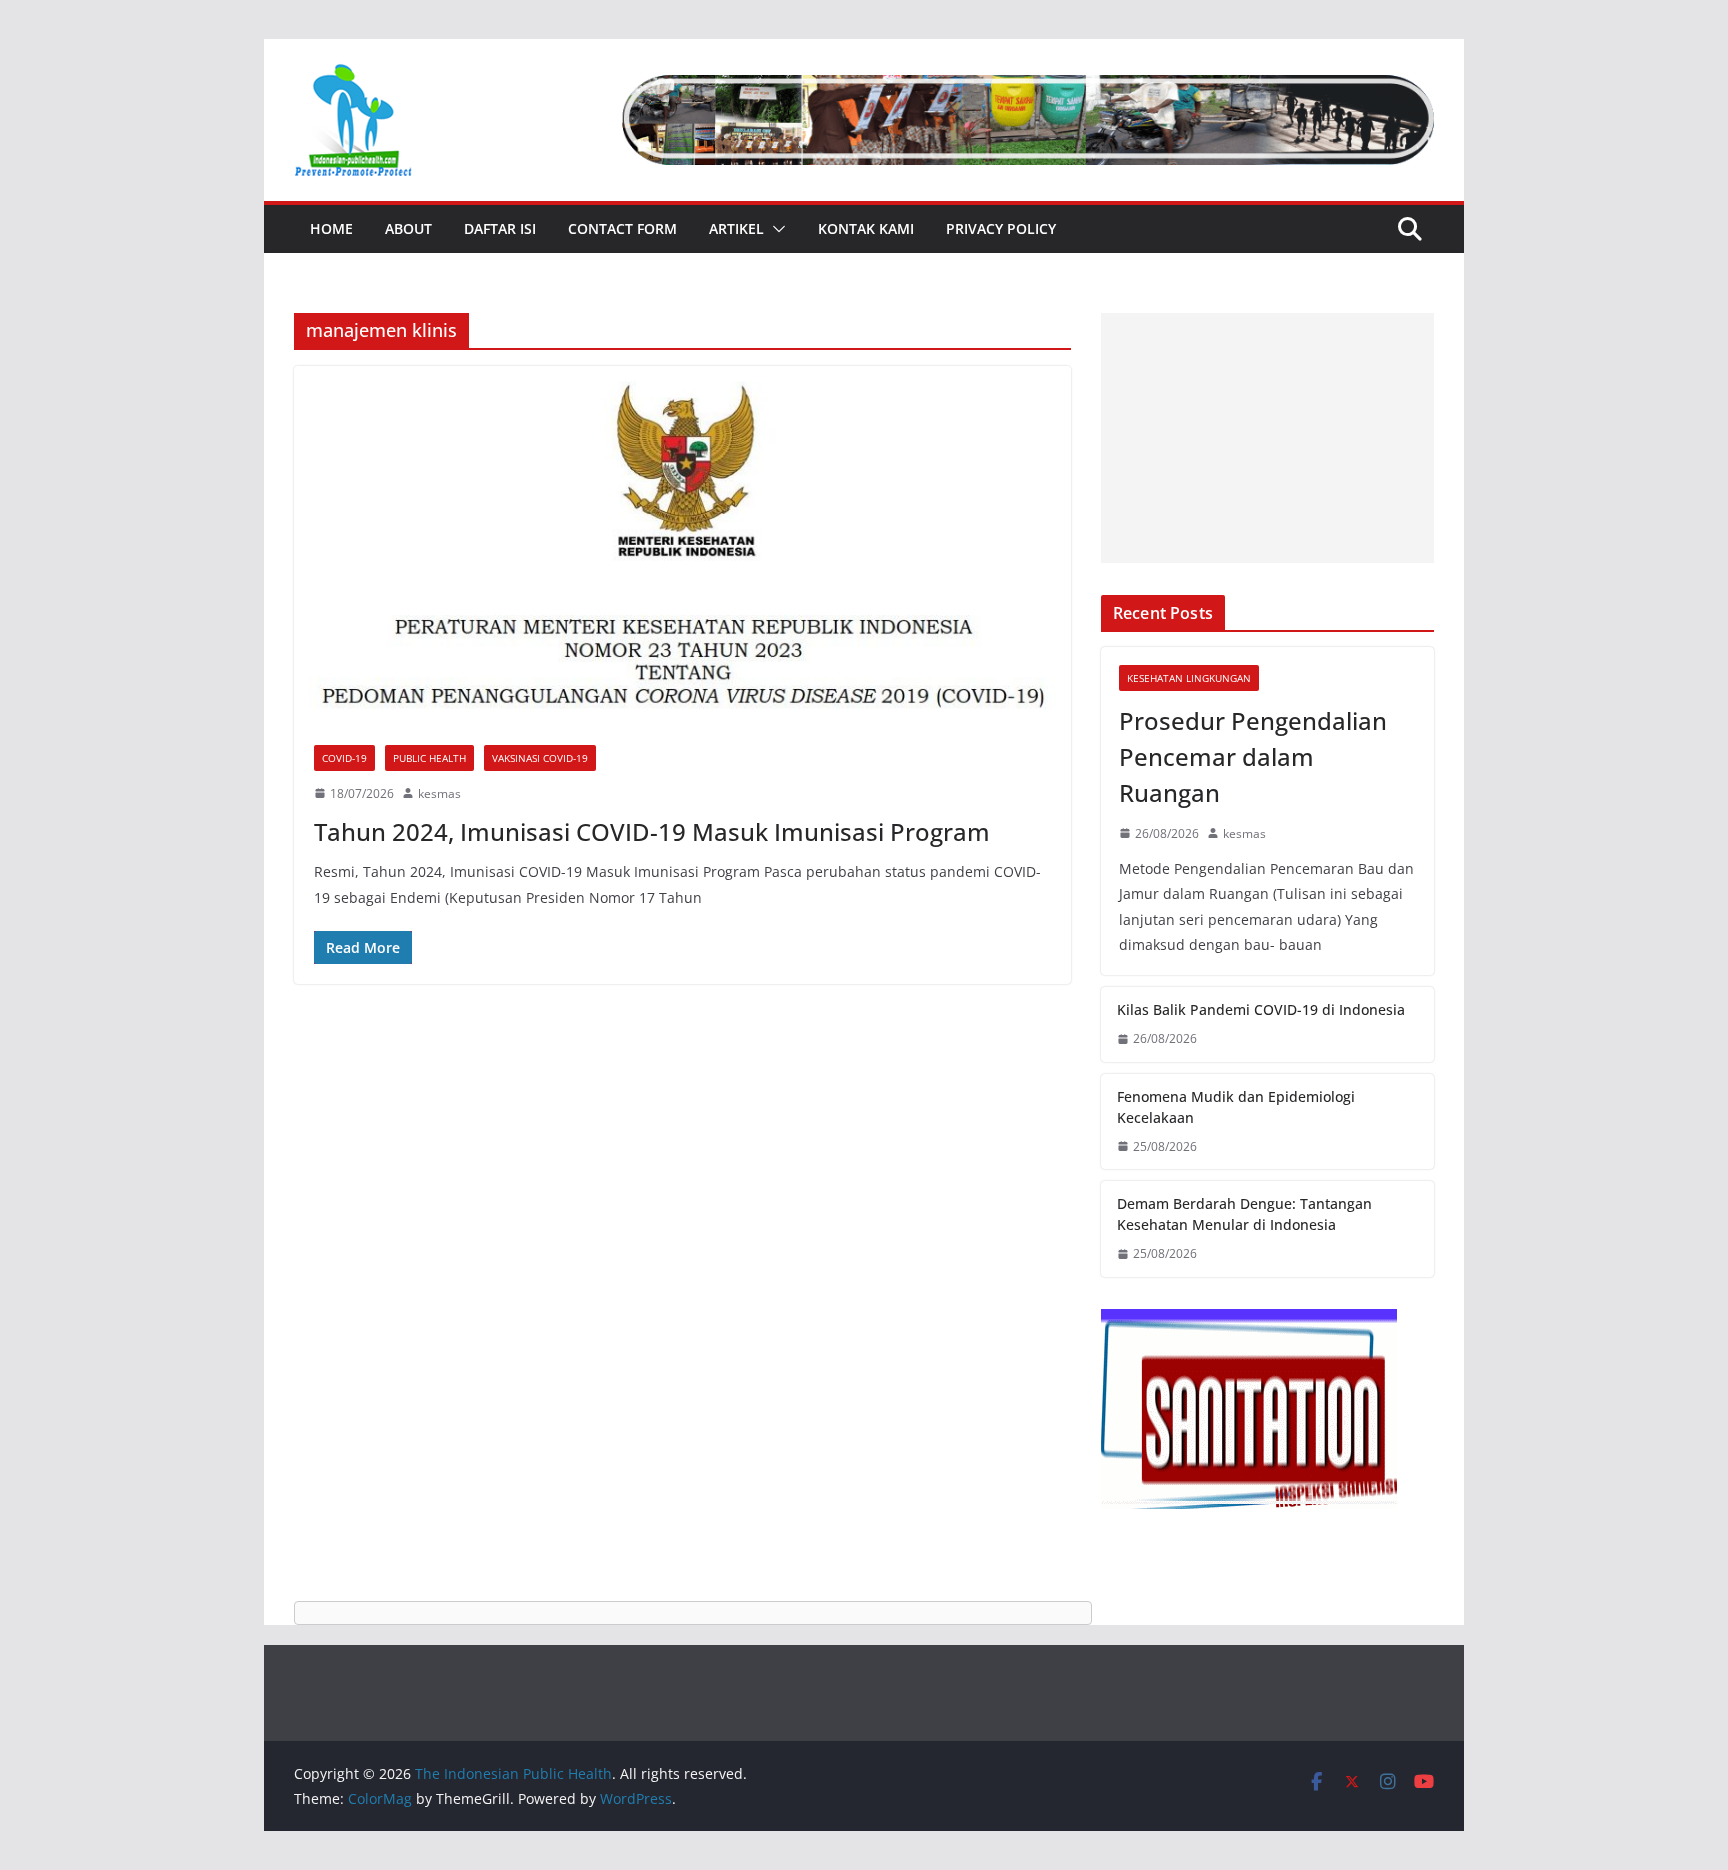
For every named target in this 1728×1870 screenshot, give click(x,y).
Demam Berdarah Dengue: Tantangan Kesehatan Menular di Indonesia (1244, 1214)
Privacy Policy (1001, 228)
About (408, 228)
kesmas (439, 793)
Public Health (429, 758)
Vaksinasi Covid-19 (540, 758)
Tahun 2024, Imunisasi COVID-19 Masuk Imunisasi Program (652, 831)
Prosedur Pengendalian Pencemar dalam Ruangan (1253, 756)
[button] (775, 229)
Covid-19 (344, 758)
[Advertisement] (1267, 438)
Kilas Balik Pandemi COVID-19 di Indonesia (1261, 1009)
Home (331, 228)
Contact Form (622, 228)
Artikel (736, 228)
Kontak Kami (866, 228)
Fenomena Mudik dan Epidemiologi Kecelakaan (1236, 1107)
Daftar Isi (500, 228)
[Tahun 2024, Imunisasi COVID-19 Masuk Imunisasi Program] (682, 545)
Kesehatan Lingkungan (1189, 678)
